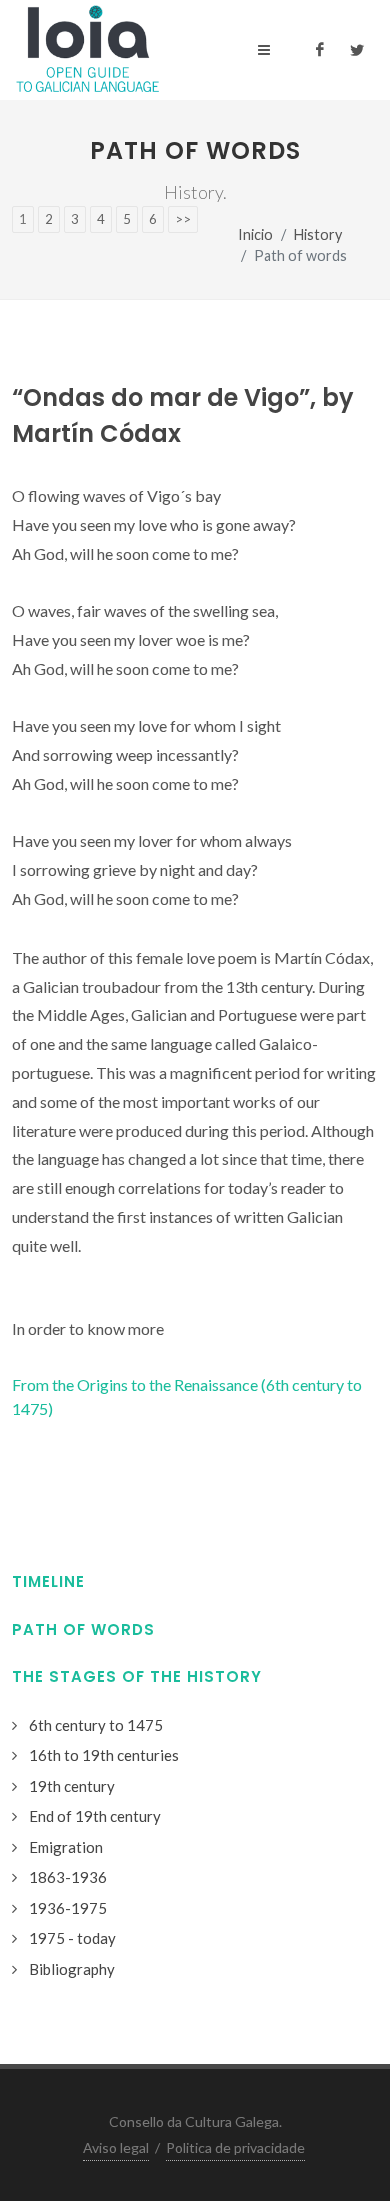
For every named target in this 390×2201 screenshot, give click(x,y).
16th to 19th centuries (104, 1755)
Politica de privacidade (235, 2147)
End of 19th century (95, 1816)
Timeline (48, 1581)
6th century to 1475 (96, 1725)
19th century (72, 1786)
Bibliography (72, 1969)
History (318, 234)
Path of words (83, 1629)
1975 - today (72, 1938)
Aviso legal (116, 2147)
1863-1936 (68, 1877)
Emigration (66, 1847)
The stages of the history (137, 1676)
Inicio (255, 234)
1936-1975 (68, 1908)
